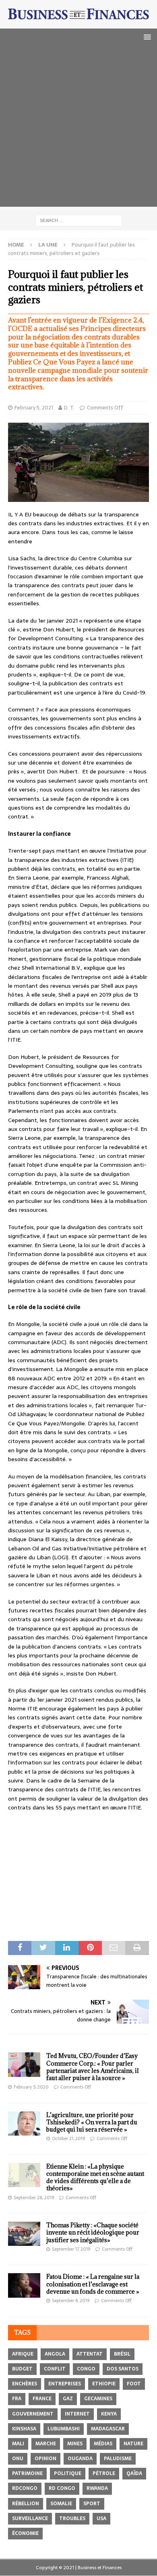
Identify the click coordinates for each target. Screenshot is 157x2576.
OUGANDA (80, 2459)
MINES (75, 2444)
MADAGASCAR (108, 2429)
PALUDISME (118, 2459)
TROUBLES (72, 2518)
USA (101, 2518)
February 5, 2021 (34, 408)
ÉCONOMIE (25, 2533)
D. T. (69, 408)
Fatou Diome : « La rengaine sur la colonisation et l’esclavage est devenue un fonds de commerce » (93, 2284)
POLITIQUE (68, 2473)
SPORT (92, 2504)
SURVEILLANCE (30, 2518)
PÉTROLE (104, 2473)
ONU (18, 2459)
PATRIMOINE (27, 2473)
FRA (17, 2399)
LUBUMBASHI (64, 2429)
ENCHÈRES (25, 2384)
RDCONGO (25, 2488)
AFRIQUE (23, 2354)
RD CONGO (62, 2488)
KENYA (109, 2414)
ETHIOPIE (104, 2384)
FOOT (134, 2384)
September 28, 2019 (34, 2198)
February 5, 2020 (31, 2087)
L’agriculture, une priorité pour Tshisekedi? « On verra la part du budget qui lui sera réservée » (92, 2122)
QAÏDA (134, 2473)
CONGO (86, 2369)
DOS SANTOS (123, 2369)
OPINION (45, 2459)
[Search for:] (79, 220)
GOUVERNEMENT (33, 2414)
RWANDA (97, 2488)
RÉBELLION (26, 2504)
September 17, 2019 (71, 2249)
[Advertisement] (78, 128)
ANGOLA (55, 2354)
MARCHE (46, 2444)
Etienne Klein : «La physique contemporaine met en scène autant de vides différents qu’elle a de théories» (95, 2177)
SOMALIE (61, 2504)
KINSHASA (24, 2429)
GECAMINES (98, 2399)
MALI (18, 2444)
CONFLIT (55, 2369)
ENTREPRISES (65, 2384)
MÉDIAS (103, 2444)
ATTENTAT (90, 2354)
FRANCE (42, 2399)
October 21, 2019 (68, 2138)
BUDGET (22, 2369)
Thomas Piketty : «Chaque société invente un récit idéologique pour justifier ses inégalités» (93, 2232)
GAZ (68, 2399)
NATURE (133, 2444)
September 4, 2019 (71, 2301)
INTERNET (77, 2414)
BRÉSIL (122, 2354)
